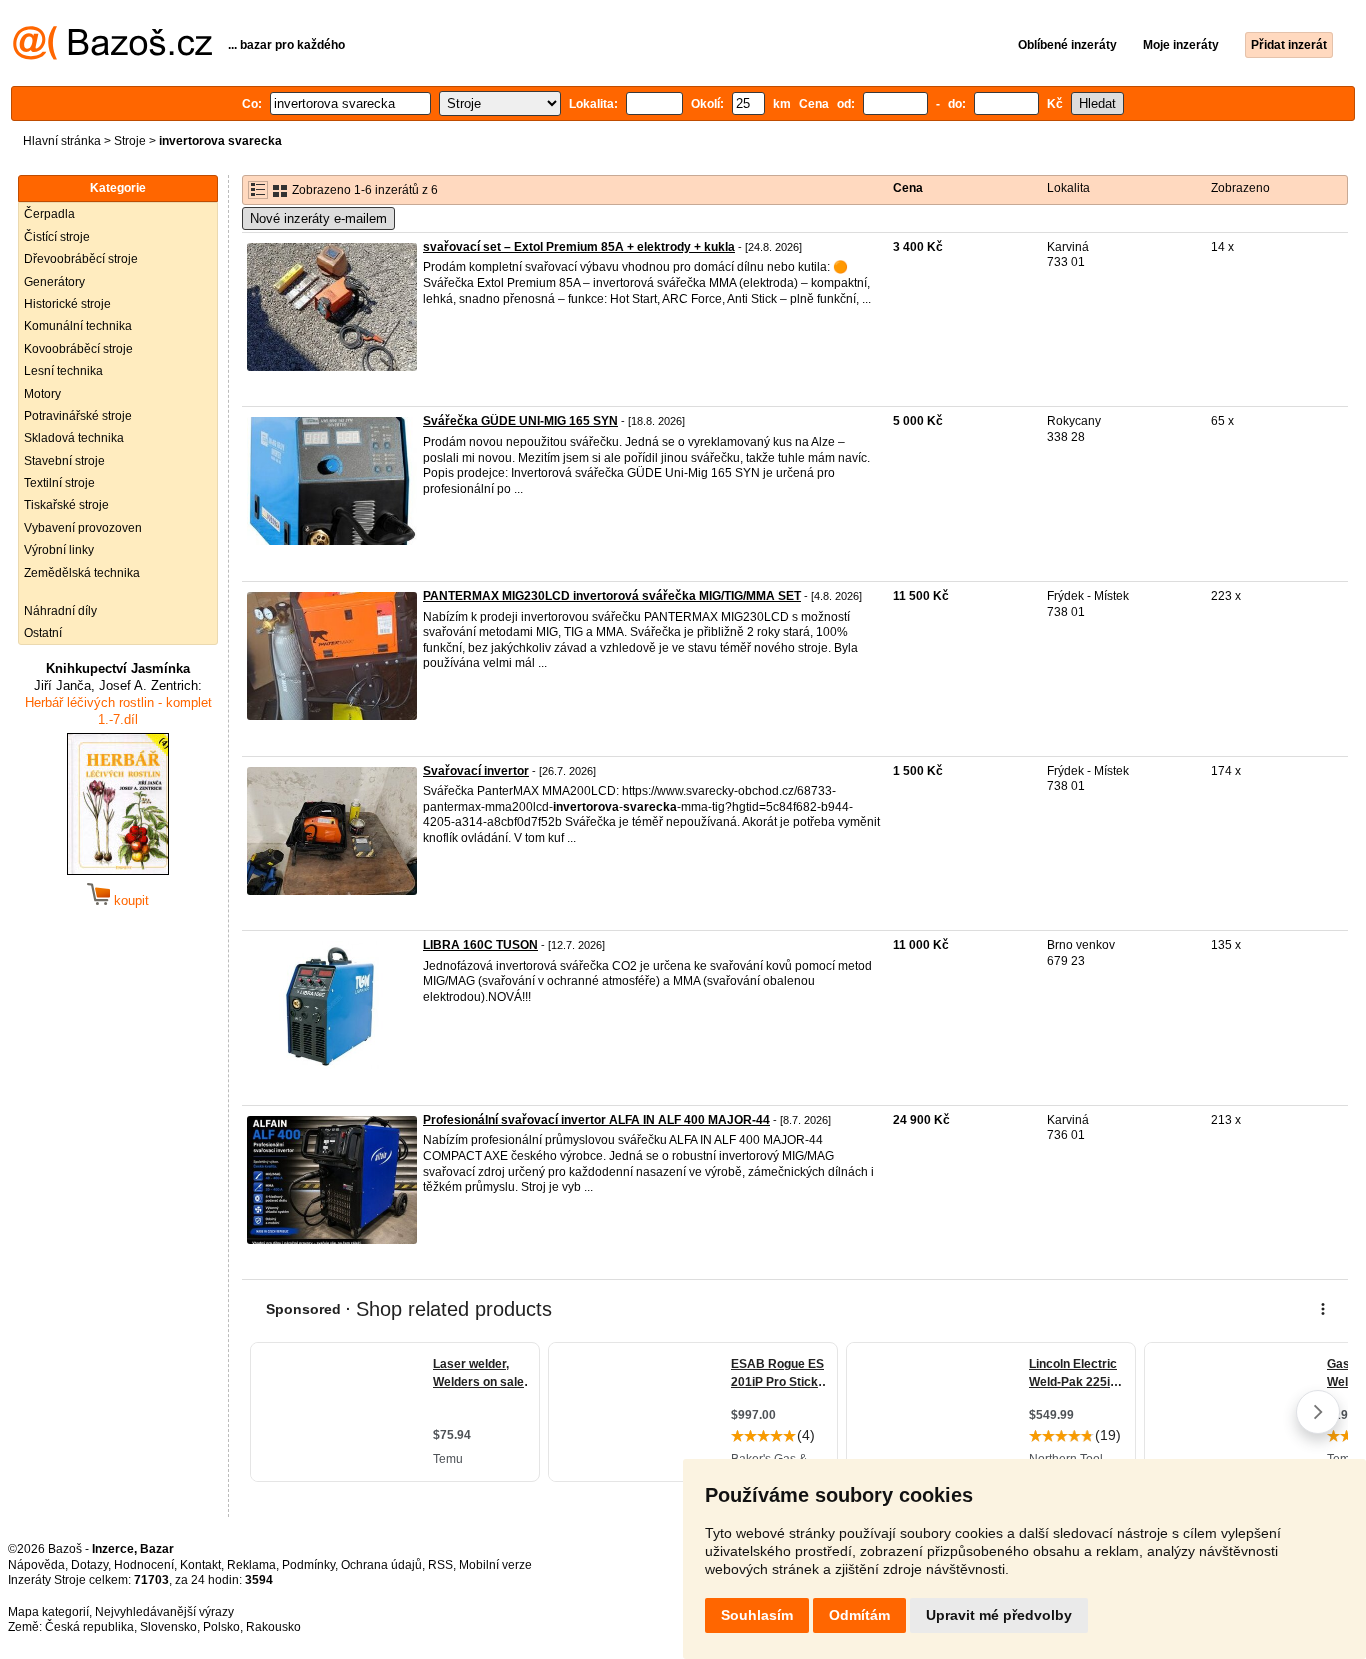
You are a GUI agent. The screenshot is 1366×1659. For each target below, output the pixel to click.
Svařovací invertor (476, 771)
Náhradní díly (60, 611)
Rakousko (273, 1627)
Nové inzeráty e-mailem (318, 218)
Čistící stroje (57, 237)
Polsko (221, 1627)
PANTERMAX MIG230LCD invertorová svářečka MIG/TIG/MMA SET (612, 596)
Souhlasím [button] (757, 1615)
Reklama (251, 1565)
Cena (908, 188)
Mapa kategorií (48, 1612)
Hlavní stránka (62, 141)
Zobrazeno (1240, 188)
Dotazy (89, 1565)
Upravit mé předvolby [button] (999, 1615)
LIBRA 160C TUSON (480, 945)
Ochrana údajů (381, 1565)
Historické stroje (67, 304)
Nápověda (36, 1565)
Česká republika (89, 1627)
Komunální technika (78, 326)
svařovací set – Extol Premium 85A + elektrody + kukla (579, 247)
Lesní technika (63, 371)
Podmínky (308, 1565)
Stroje (130, 141)
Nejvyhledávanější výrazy (164, 1612)
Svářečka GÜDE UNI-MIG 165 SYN (520, 421)
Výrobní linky (59, 550)
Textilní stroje (59, 483)
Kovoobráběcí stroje (78, 349)
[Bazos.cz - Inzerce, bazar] (112, 56)
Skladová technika (74, 438)
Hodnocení (144, 1565)
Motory (42, 394)
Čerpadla (49, 214)
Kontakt (200, 1565)
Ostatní (43, 633)
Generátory (54, 282)
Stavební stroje (64, 461)
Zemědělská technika (82, 573)
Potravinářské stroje (78, 416)
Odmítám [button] (859, 1615)
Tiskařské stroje (66, 505)
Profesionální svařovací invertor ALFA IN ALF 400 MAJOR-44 (596, 1120)
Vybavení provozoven (83, 528)
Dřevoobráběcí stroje (81, 259)
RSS (440, 1565)
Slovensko (168, 1627)
